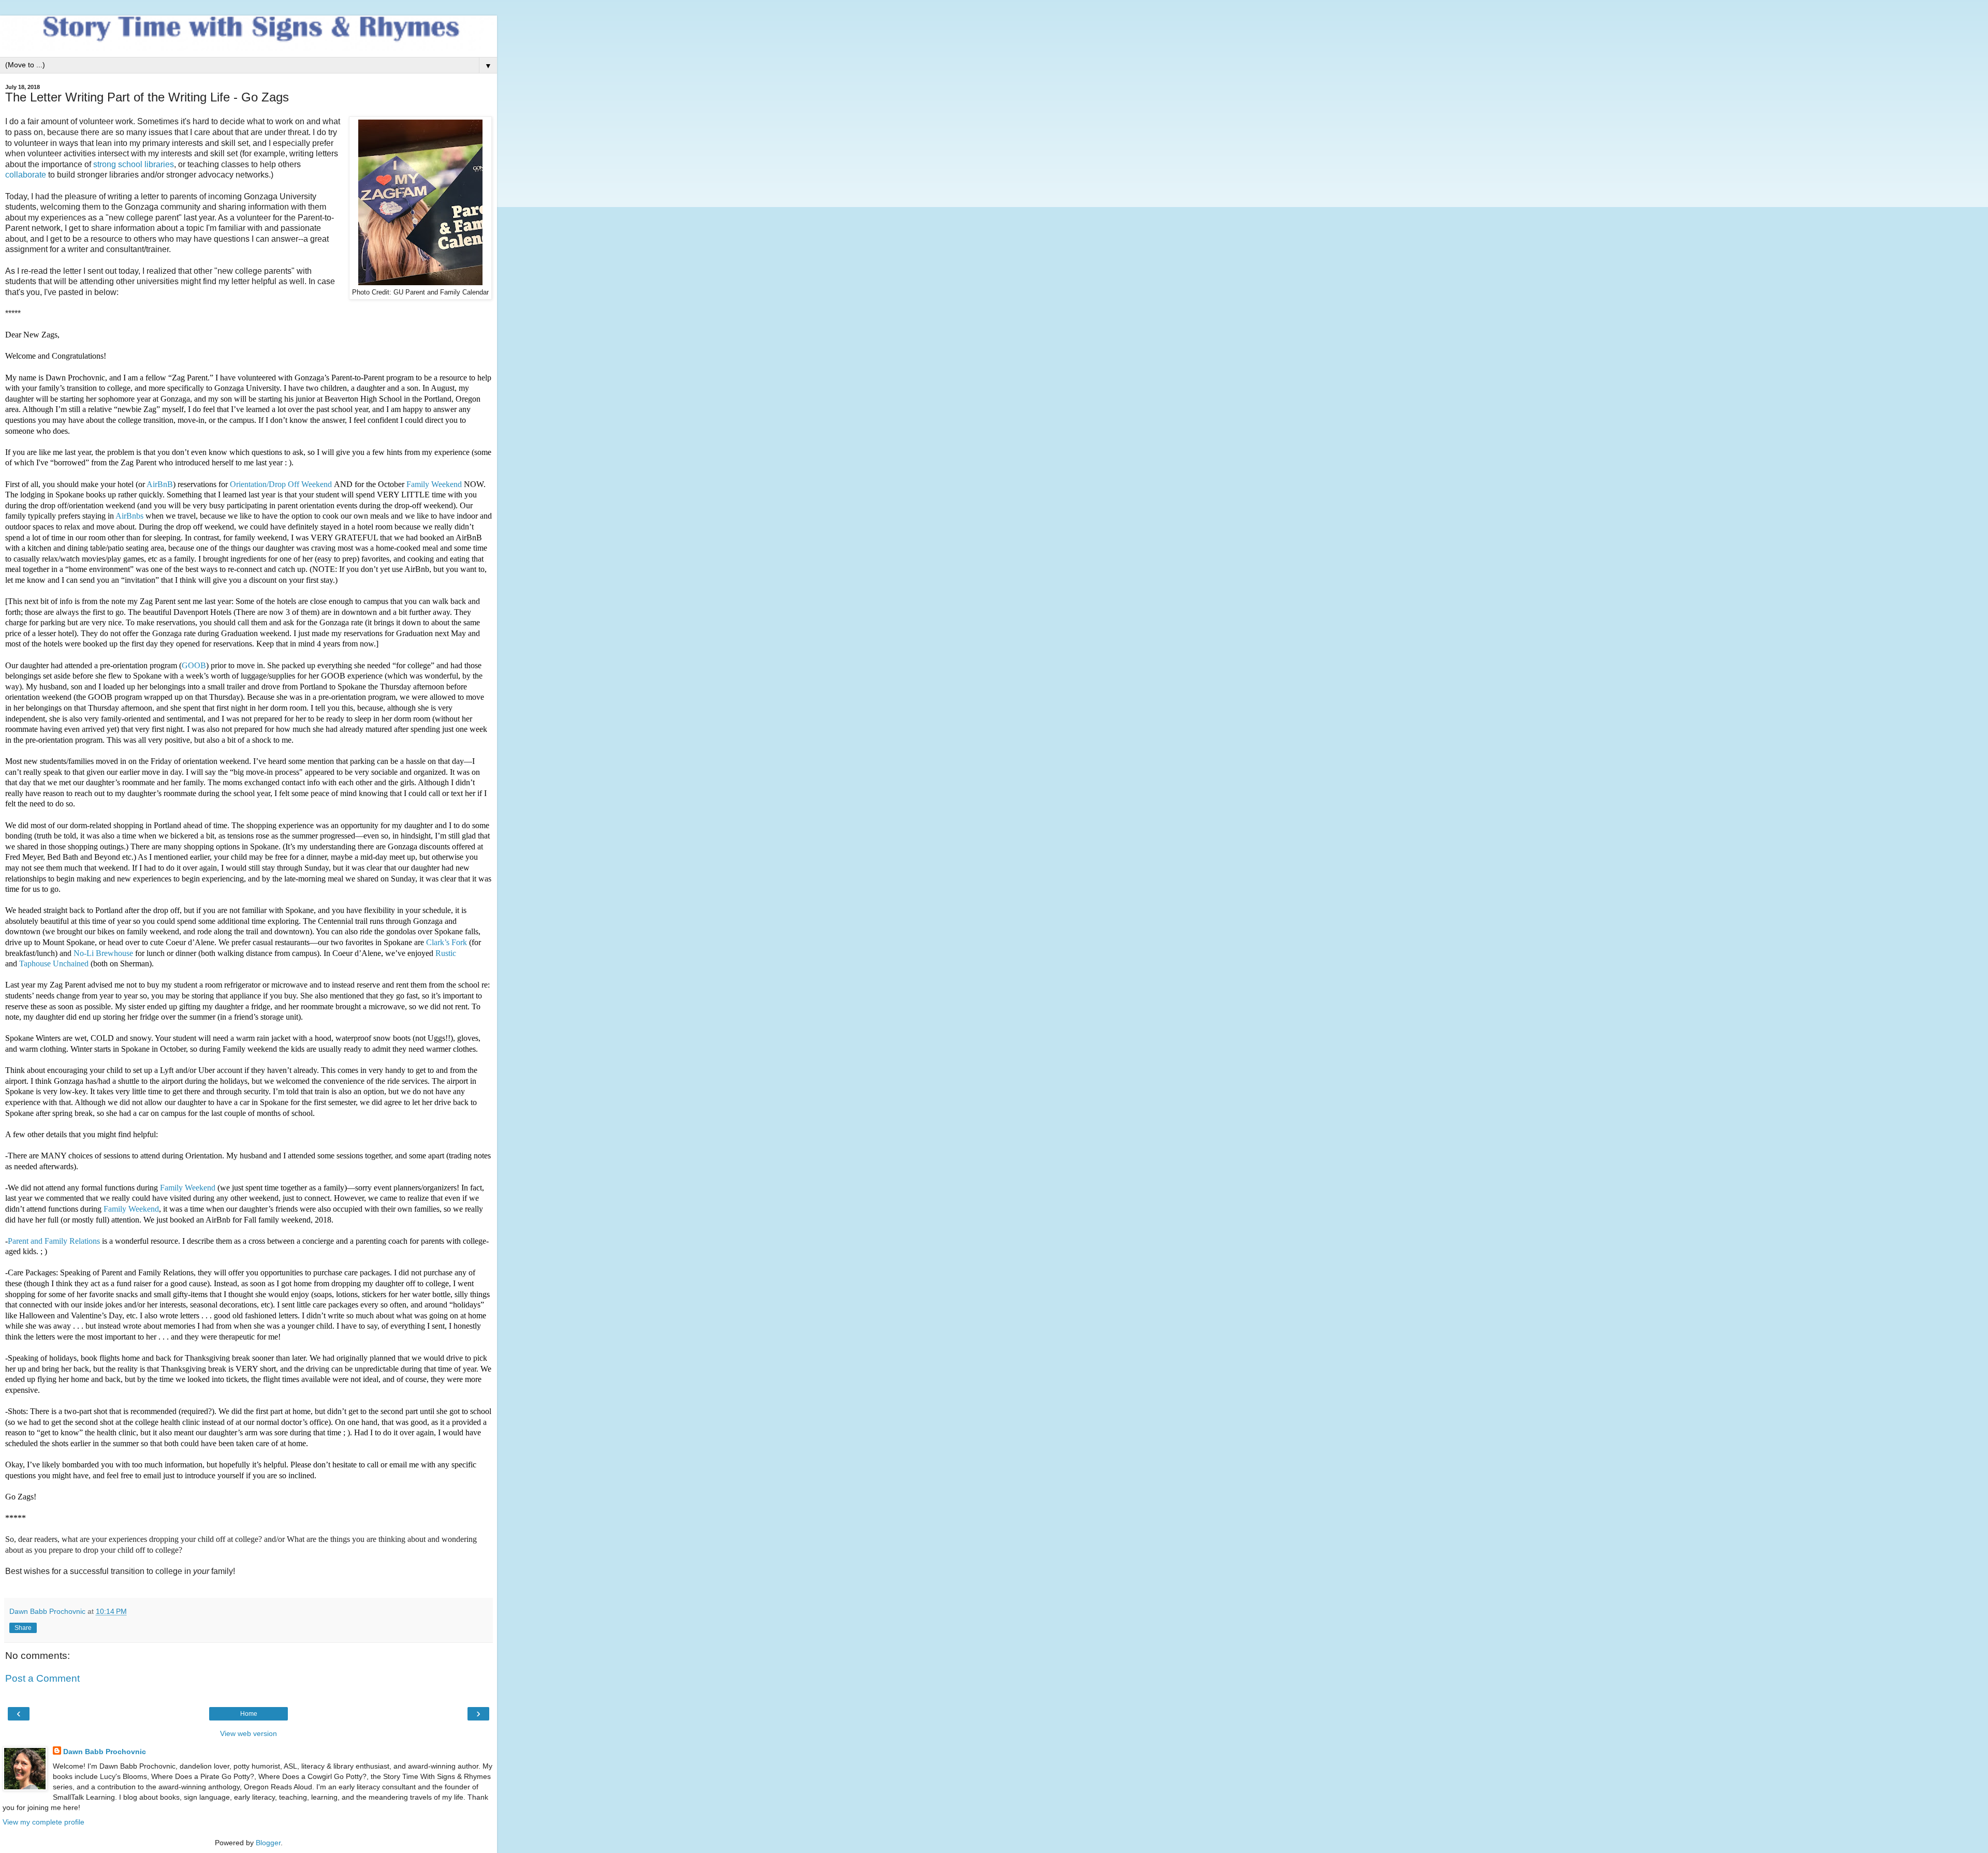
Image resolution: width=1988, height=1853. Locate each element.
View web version (248, 1733)
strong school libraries (134, 164)
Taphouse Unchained (54, 964)
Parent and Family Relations (54, 1241)
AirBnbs (129, 516)
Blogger (268, 1843)
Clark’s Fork (447, 942)
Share (23, 1628)
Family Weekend (435, 484)
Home (249, 1714)
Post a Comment (42, 1678)
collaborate (26, 175)
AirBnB (160, 484)
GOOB (194, 665)
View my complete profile (43, 1822)
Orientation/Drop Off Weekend (281, 484)
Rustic (446, 953)
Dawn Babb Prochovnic (105, 1752)
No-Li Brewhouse (103, 953)
